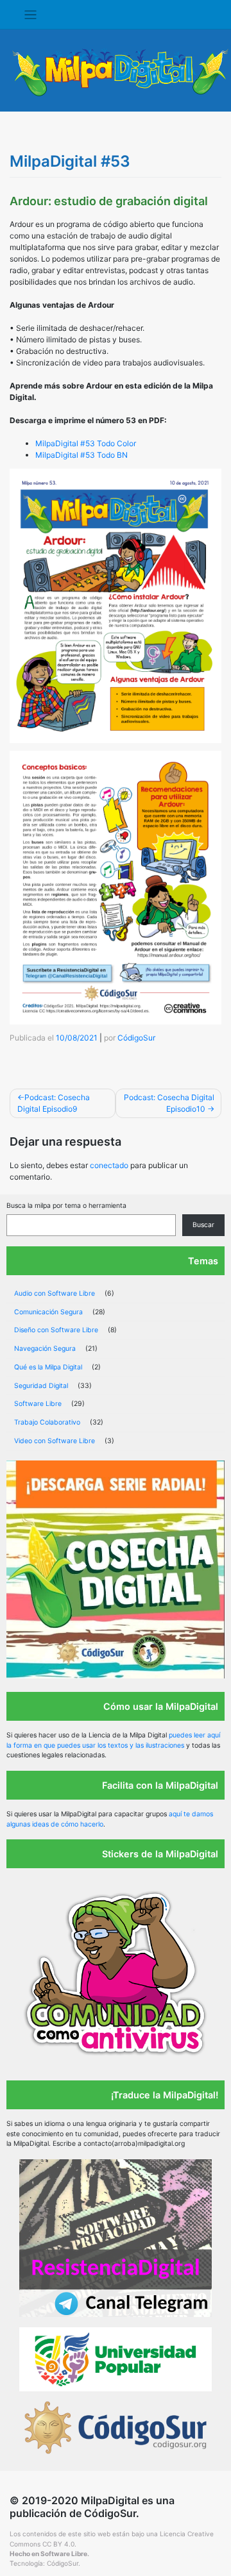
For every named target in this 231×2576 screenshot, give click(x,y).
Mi (40, 455)
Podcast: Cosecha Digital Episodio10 (169, 1103)
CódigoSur (136, 1038)
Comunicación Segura (48, 1312)
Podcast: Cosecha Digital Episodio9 (54, 1103)
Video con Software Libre (55, 1441)
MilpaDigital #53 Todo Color (86, 443)
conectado (109, 1165)
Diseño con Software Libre (56, 1330)
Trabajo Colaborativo (47, 1422)
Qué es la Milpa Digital (48, 1367)
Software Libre (38, 1404)
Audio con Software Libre (55, 1293)
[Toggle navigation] (30, 15)
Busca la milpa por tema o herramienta (66, 1206)
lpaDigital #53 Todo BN (86, 455)
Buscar (203, 1225)
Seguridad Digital (41, 1386)
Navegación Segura (45, 1349)
